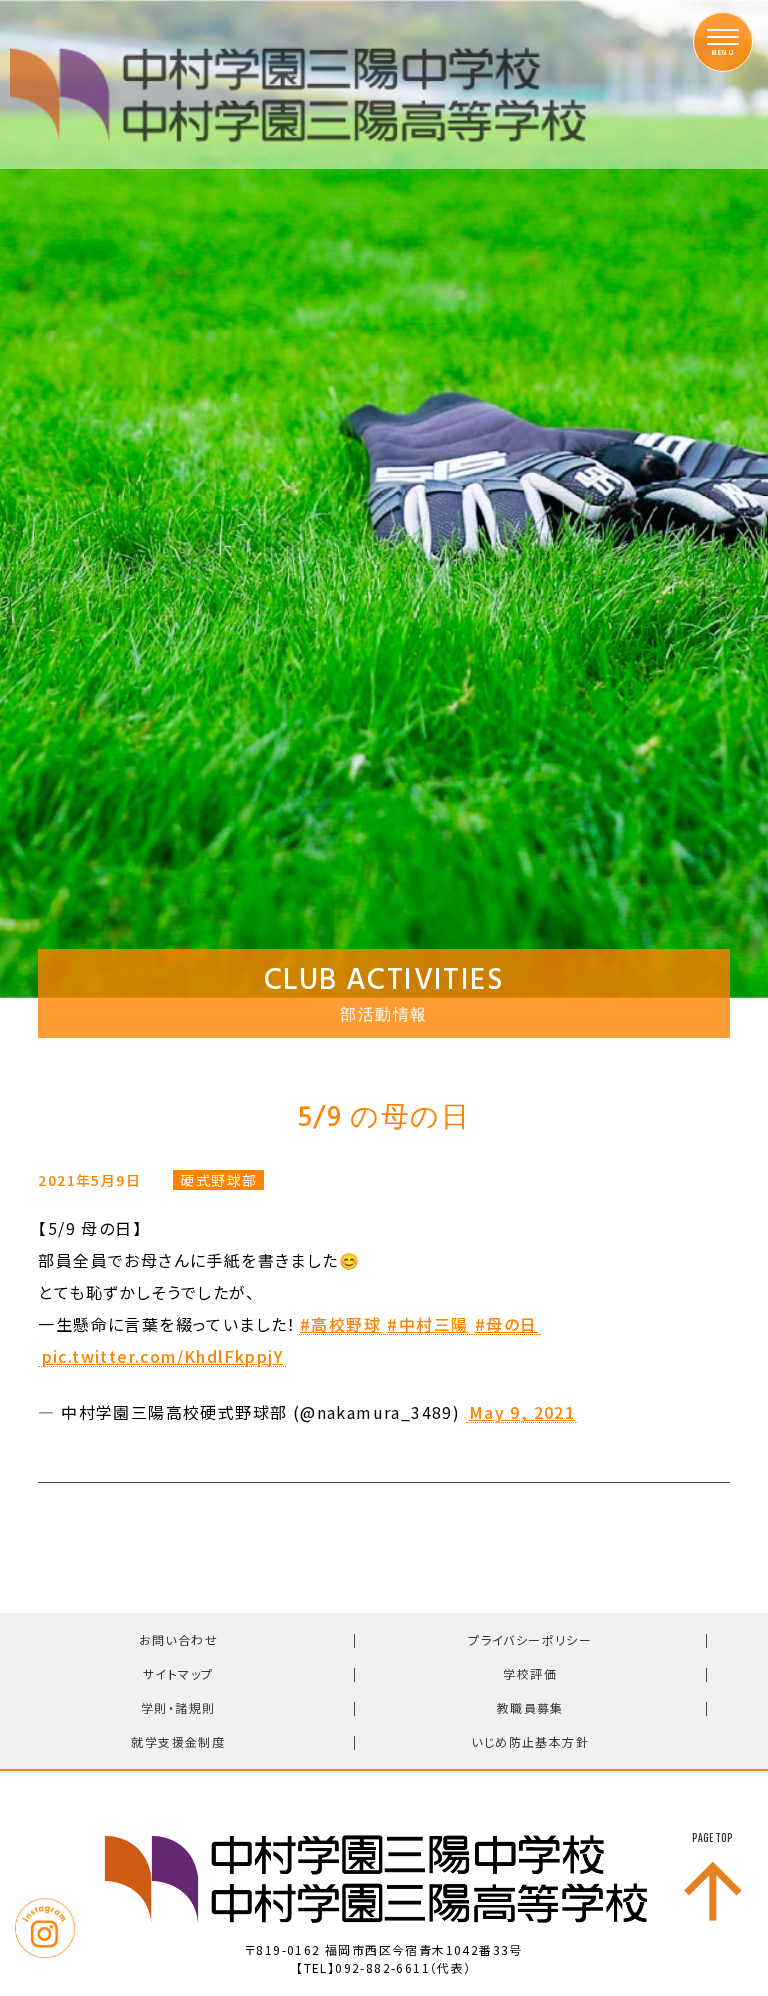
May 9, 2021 (522, 1413)
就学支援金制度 (178, 1741)
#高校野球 (340, 1325)
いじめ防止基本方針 (530, 1741)
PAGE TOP (712, 1838)
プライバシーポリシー (530, 1639)
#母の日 (506, 1325)
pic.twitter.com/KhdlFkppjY (162, 1357)
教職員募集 (530, 1707)
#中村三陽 (427, 1325)
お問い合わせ (178, 1639)
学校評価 (530, 1673)
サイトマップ (178, 1673)
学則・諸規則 (178, 1707)
